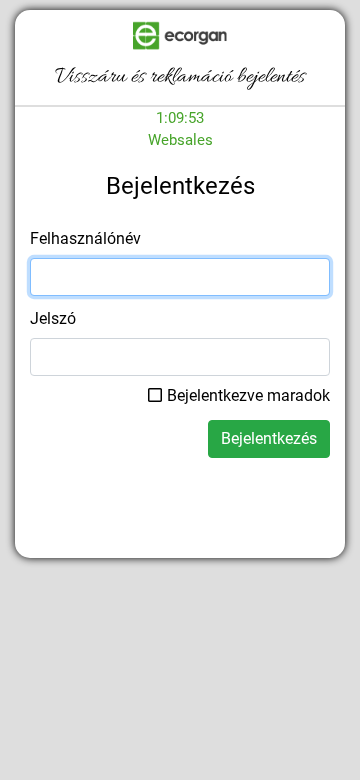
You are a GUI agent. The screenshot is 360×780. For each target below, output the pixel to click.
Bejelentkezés (269, 438)
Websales (180, 140)
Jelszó (53, 318)
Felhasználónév (85, 238)
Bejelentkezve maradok (248, 395)
